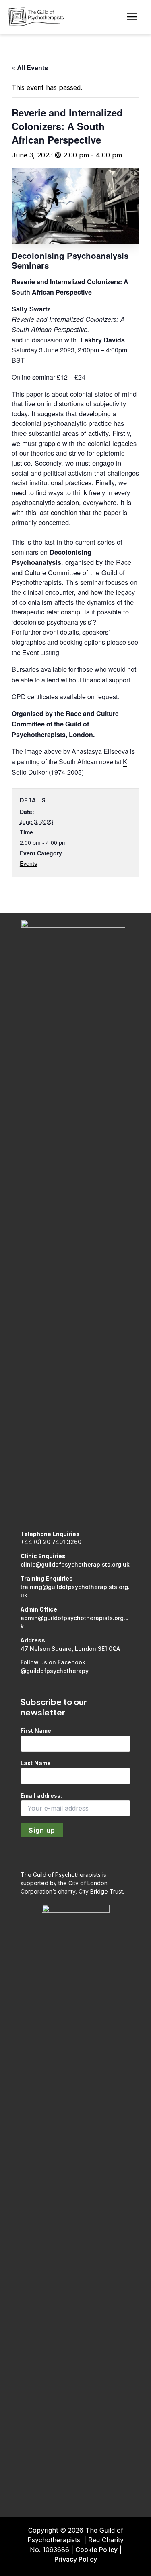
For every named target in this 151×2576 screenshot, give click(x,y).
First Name (36, 1731)
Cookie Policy (96, 2550)
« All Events (30, 68)
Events (28, 863)
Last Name (36, 1763)
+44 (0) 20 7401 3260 (51, 1542)
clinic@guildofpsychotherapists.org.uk (75, 1564)
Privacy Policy (76, 2559)
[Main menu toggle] (132, 17)
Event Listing (41, 652)
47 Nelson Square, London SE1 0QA (70, 1649)
